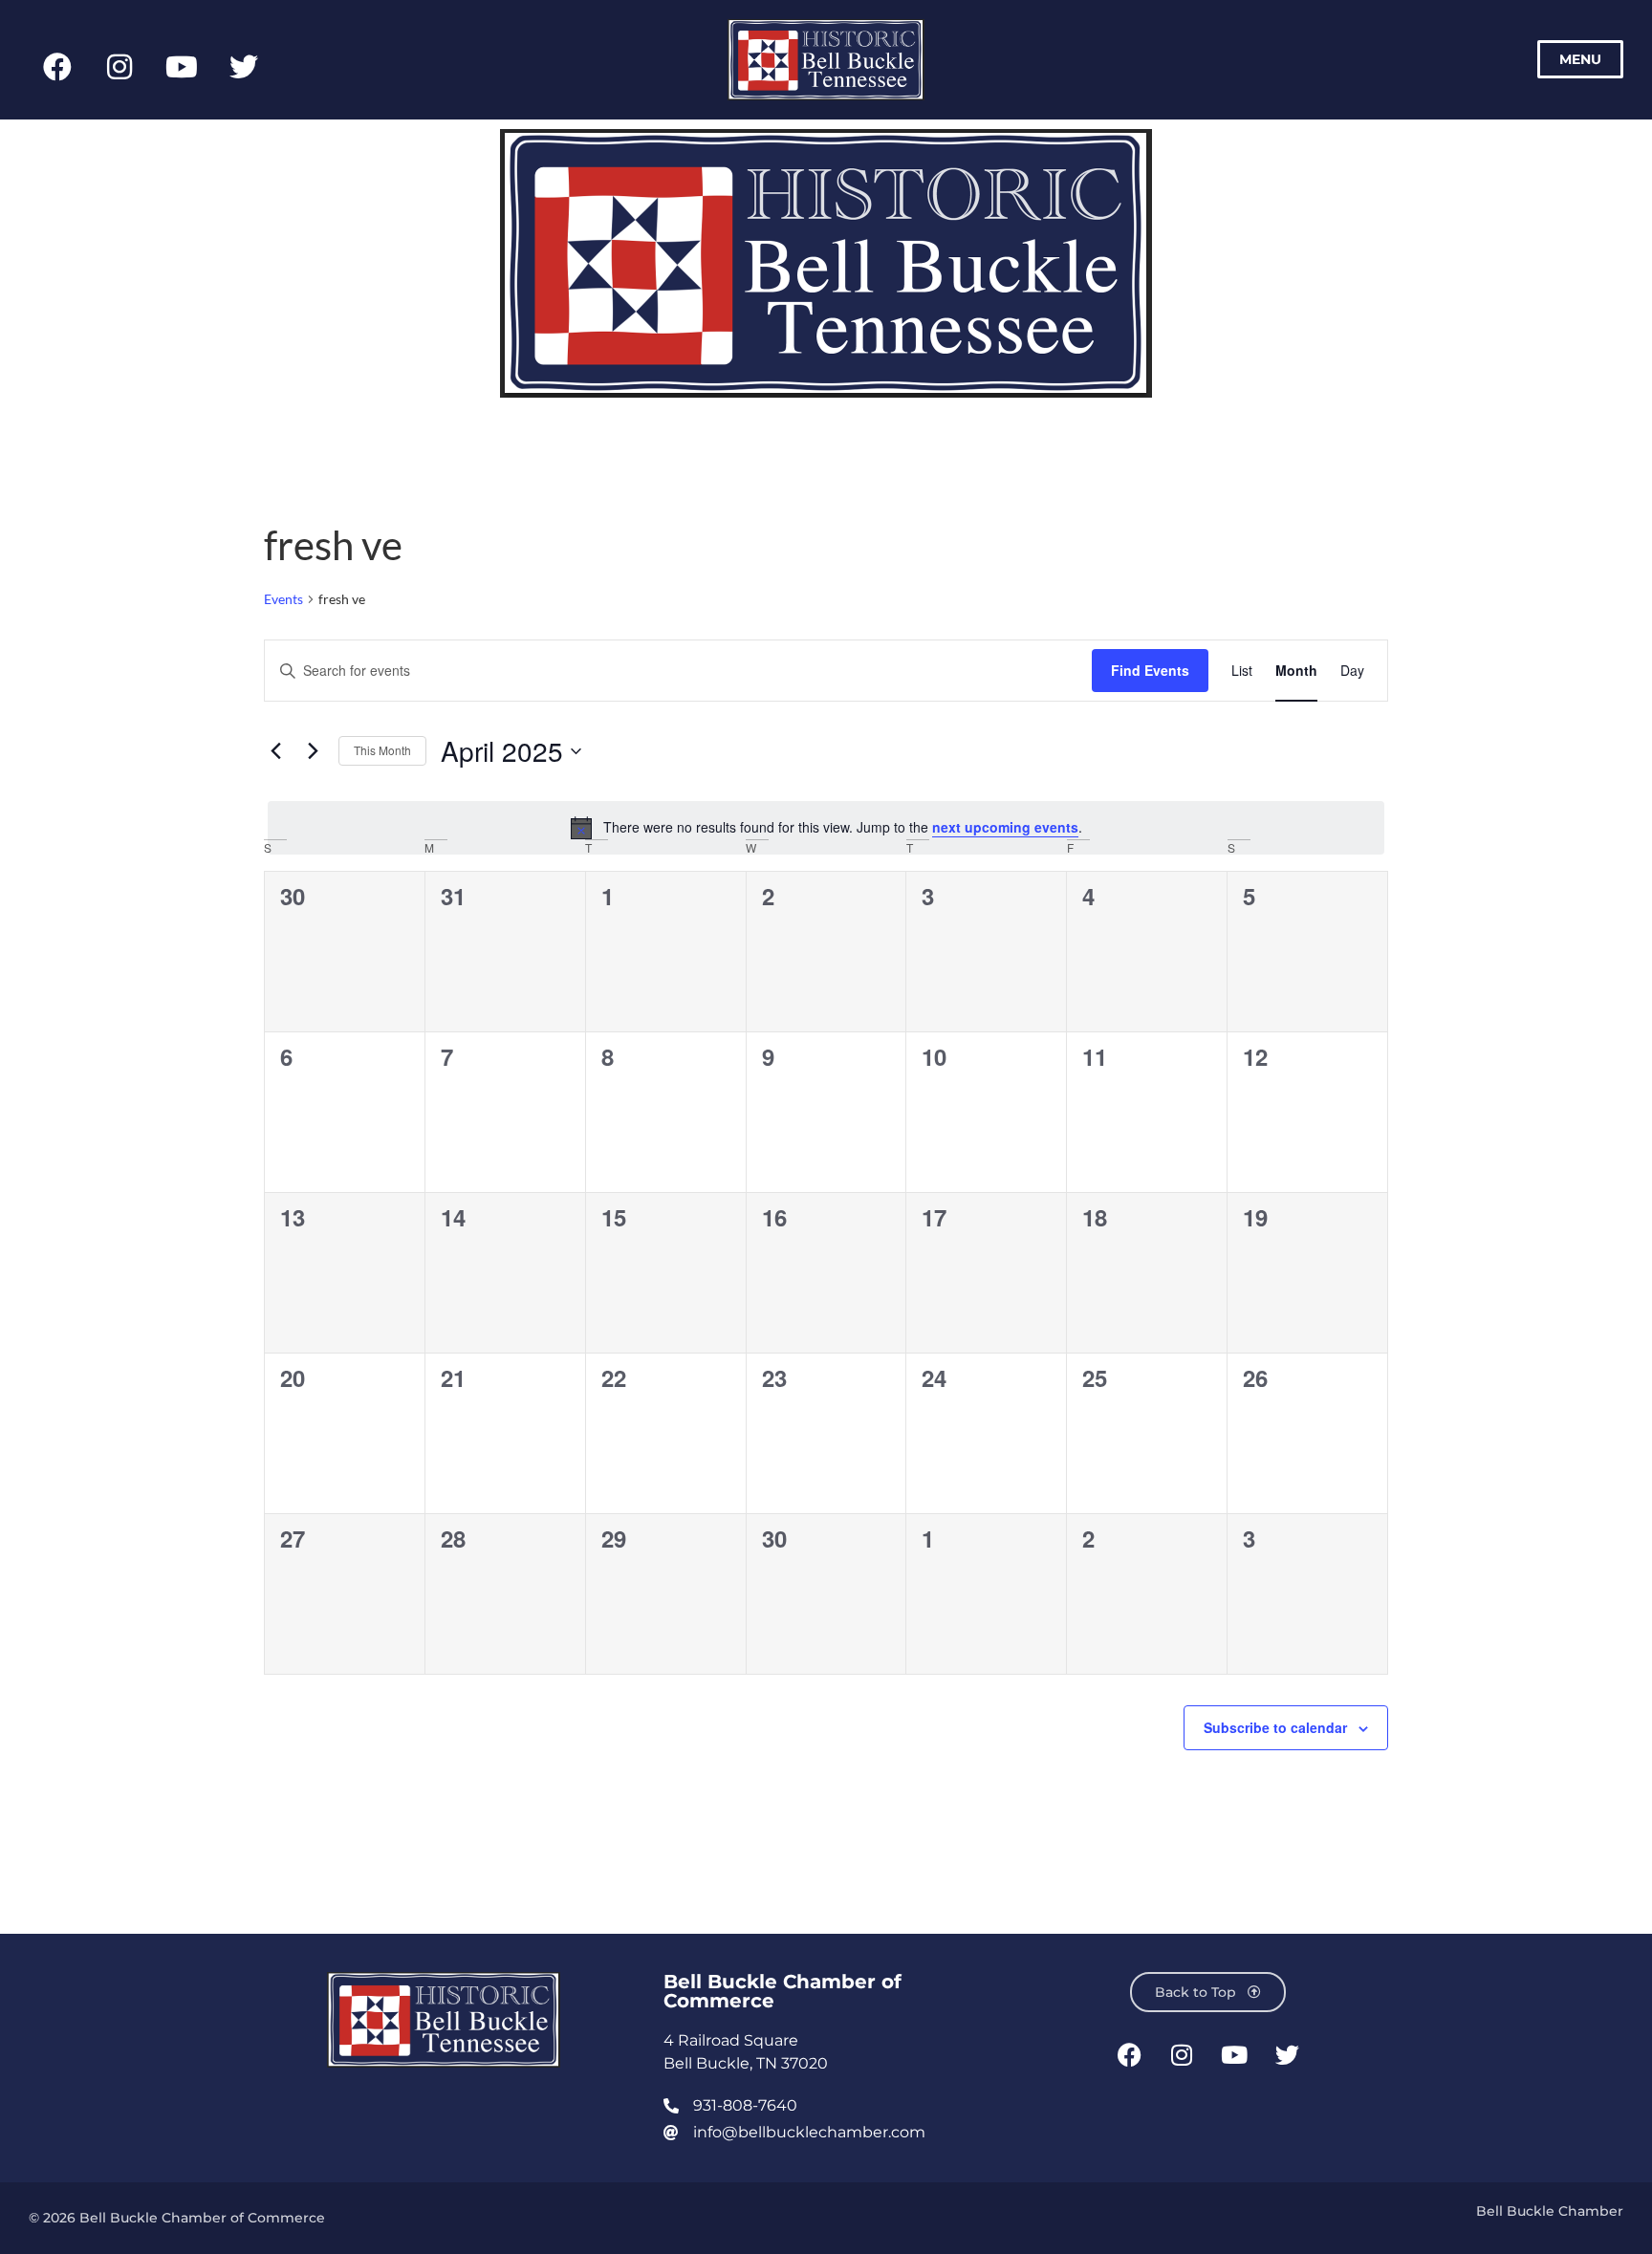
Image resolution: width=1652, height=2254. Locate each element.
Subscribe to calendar (1275, 1727)
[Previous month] (275, 751)
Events (283, 599)
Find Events (1150, 670)
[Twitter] (244, 67)
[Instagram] (120, 67)
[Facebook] (57, 67)
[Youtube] (182, 67)
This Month (382, 750)
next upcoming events (1005, 827)
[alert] (826, 828)
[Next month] (313, 751)
